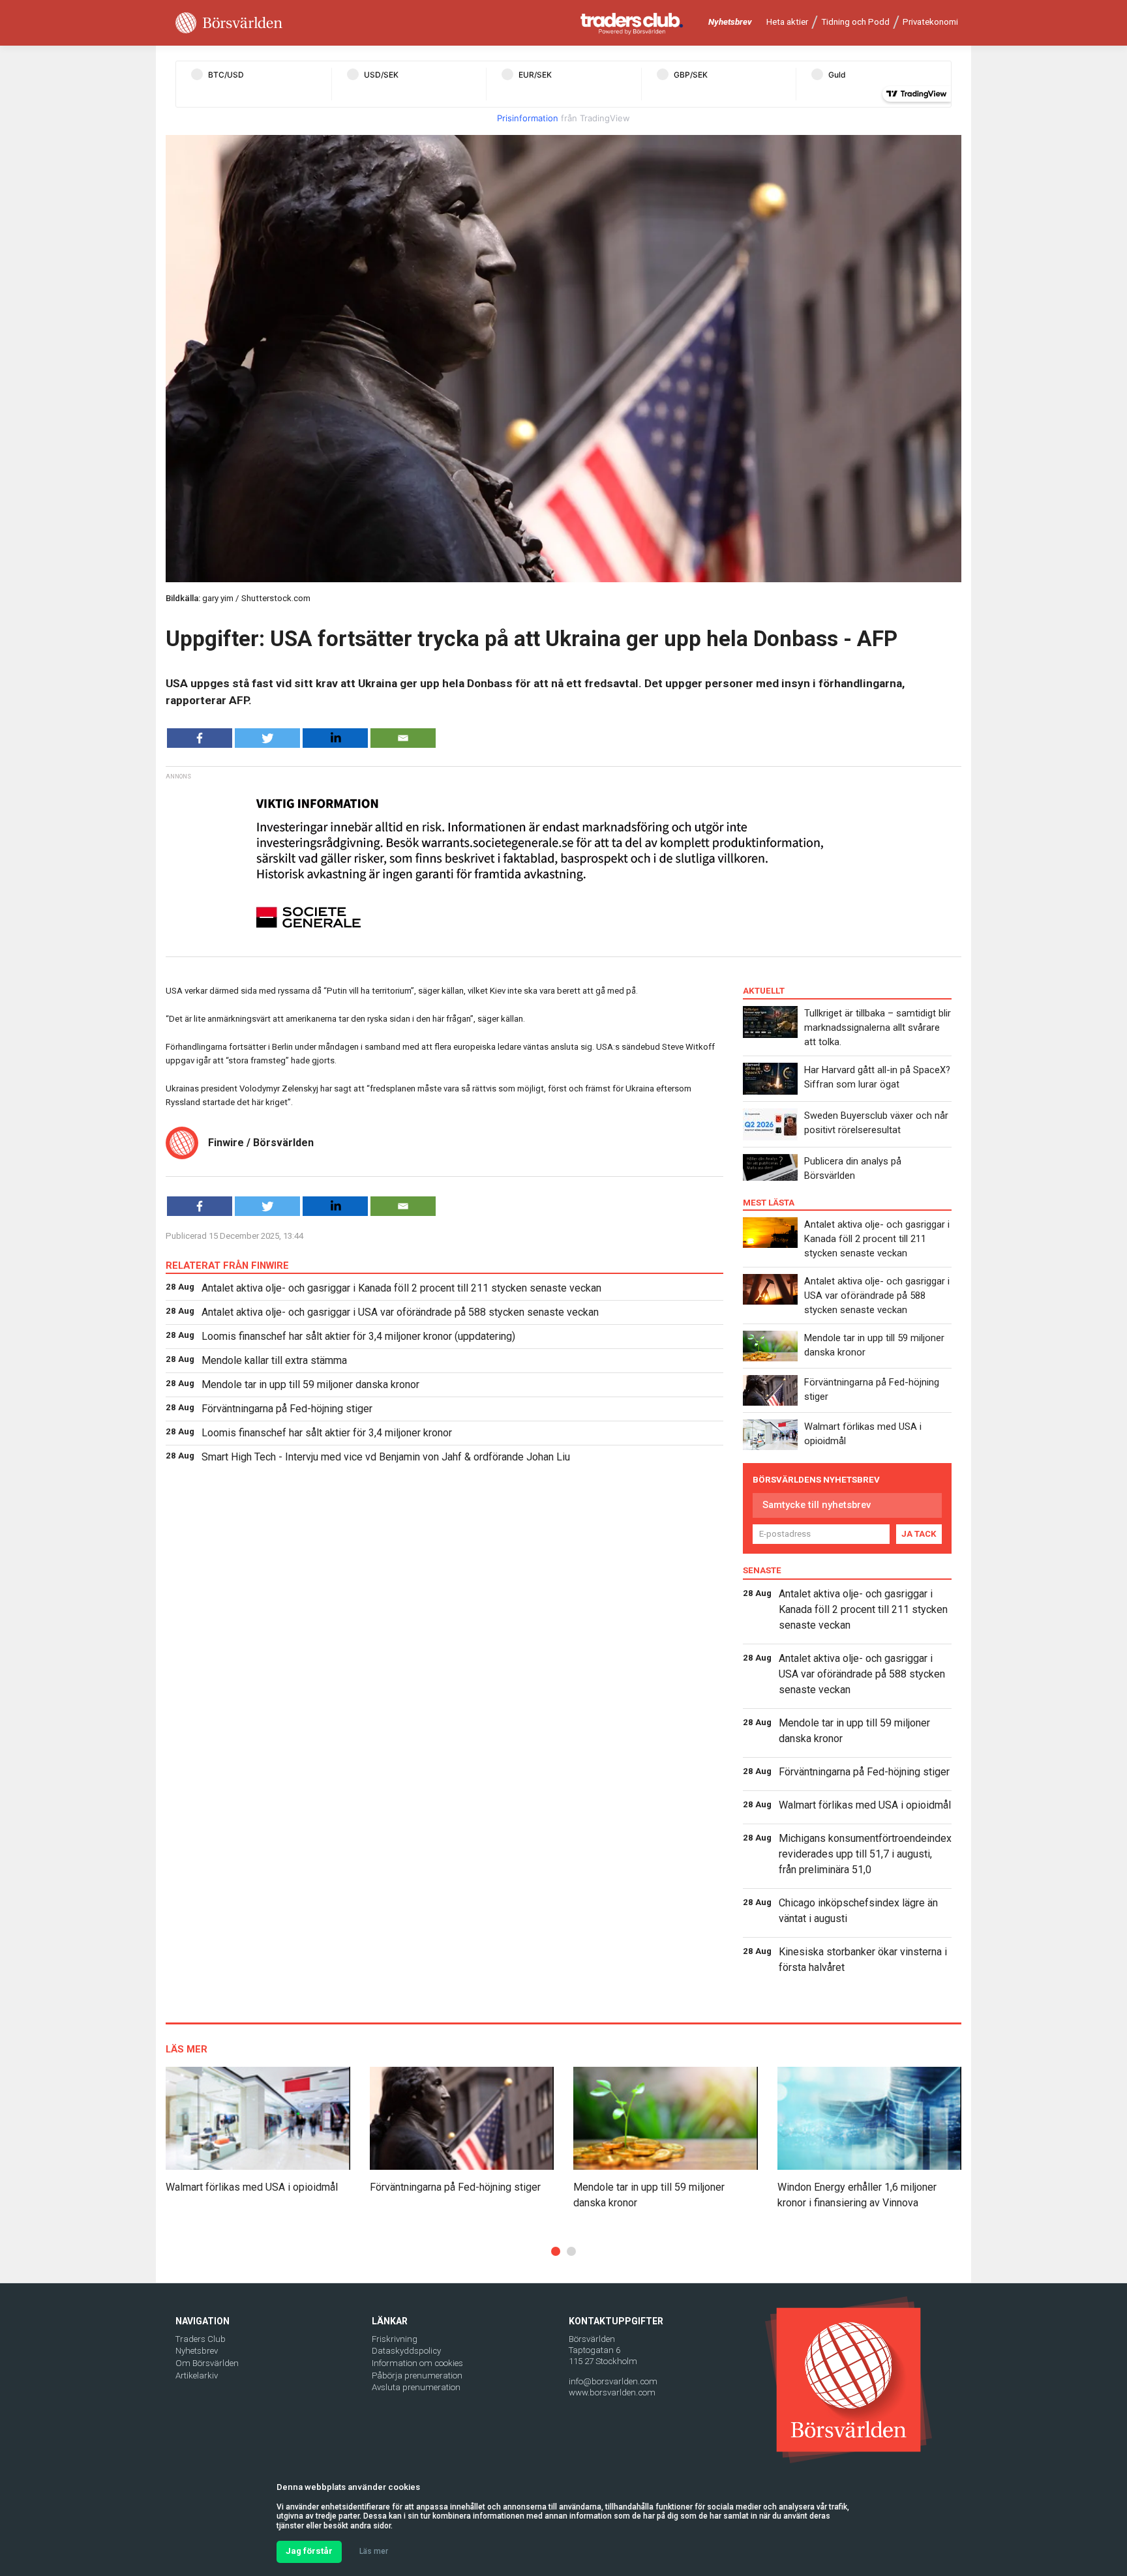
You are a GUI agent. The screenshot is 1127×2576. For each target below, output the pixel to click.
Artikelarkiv (197, 2376)
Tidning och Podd (855, 22)
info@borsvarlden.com (613, 2381)
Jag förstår (309, 2551)
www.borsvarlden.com (612, 2392)
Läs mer (374, 2551)
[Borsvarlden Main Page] (229, 23)
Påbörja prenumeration (417, 2376)
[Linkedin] (335, 738)
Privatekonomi (930, 22)
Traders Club (201, 2339)
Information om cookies (417, 2363)
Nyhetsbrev (730, 22)
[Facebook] (200, 738)
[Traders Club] (632, 23)
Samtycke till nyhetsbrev (817, 1505)
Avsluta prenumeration (416, 2387)
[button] (556, 2251)
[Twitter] (267, 738)
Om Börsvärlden (207, 2363)
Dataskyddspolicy (406, 2351)
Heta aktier (787, 22)
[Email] (403, 738)
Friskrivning (395, 2339)
